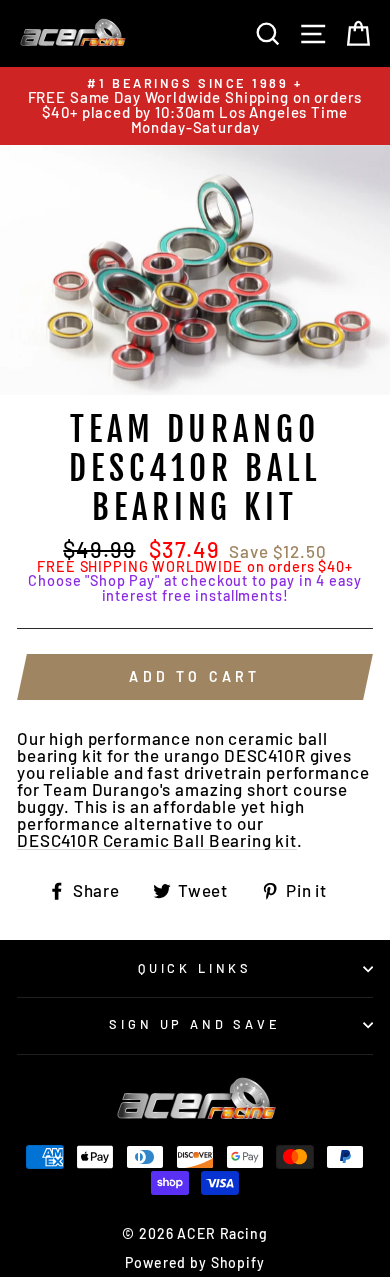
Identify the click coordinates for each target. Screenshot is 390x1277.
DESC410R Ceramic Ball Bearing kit (157, 841)
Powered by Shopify (194, 1262)
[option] (195, 106)
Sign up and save (194, 1024)
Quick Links (195, 968)
